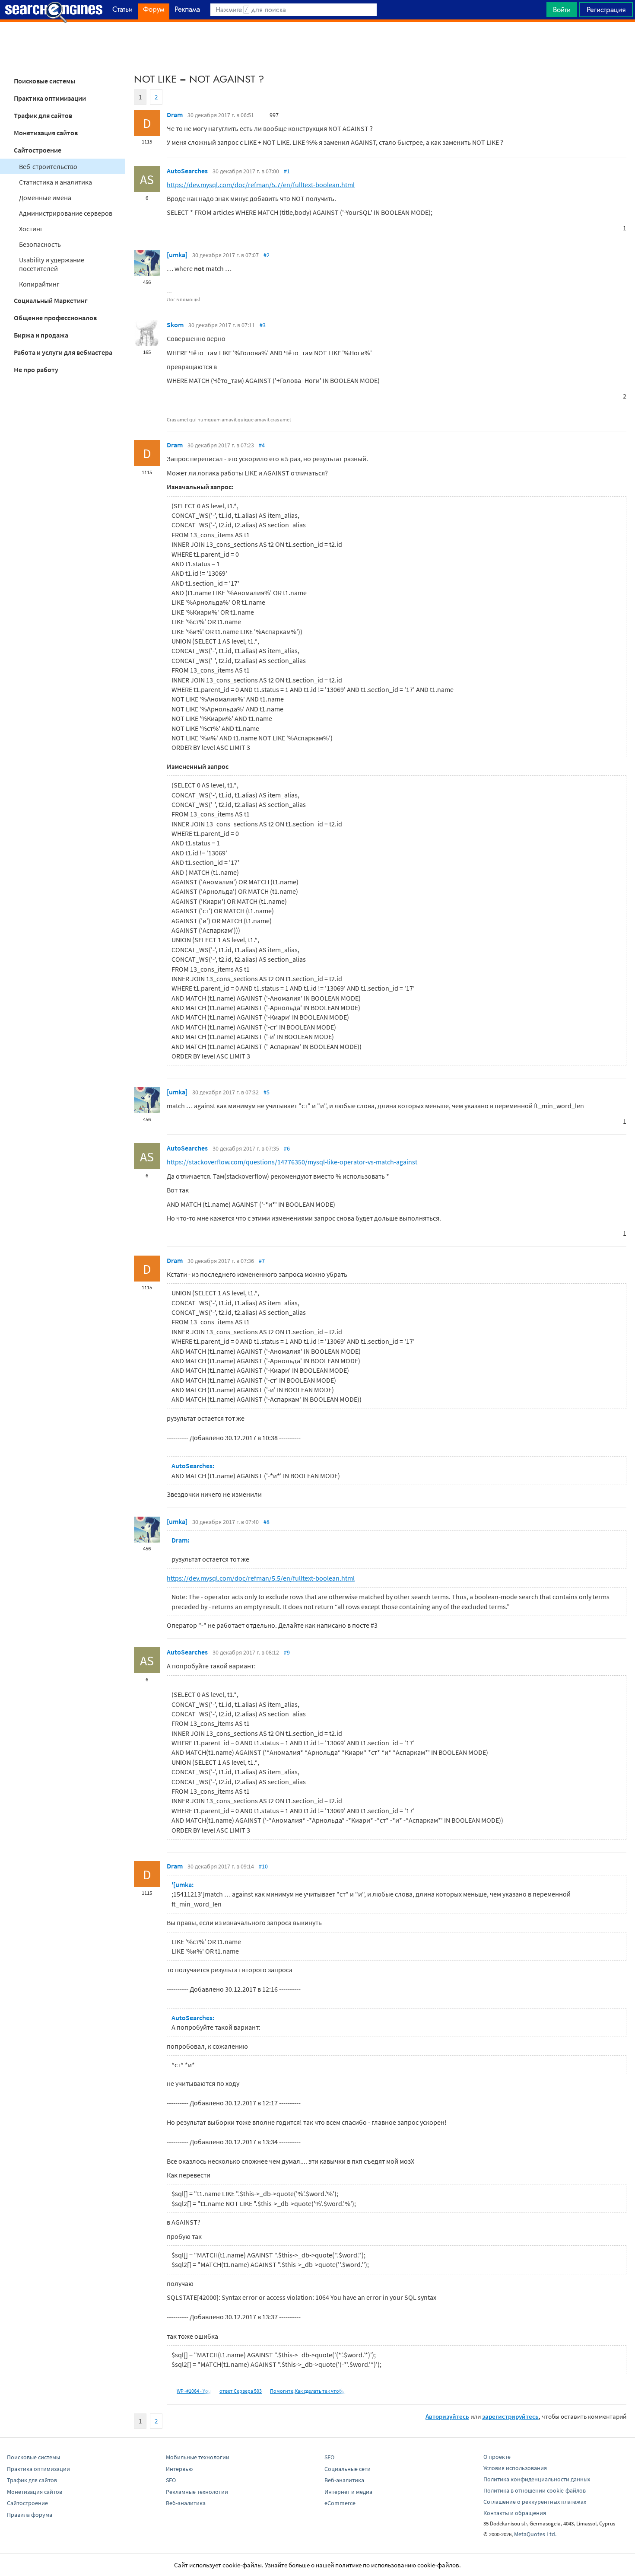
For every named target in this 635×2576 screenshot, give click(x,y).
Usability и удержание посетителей (52, 264)
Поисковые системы (44, 81)
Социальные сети (348, 2469)
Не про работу (36, 370)
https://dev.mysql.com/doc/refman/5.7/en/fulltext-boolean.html (261, 185)
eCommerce (340, 2503)
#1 (287, 171)
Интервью (179, 2469)
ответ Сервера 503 (241, 2391)
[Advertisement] (317, 44)
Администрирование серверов (66, 213)
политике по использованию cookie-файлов (397, 2565)
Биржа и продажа (41, 335)
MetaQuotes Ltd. (535, 2534)
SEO (171, 2480)
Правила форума (30, 2515)
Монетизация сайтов (46, 133)
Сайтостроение (38, 150)
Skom (175, 325)
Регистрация (606, 10)
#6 (287, 1148)
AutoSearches (187, 171)
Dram (175, 115)
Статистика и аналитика (56, 182)
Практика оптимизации (50, 98)
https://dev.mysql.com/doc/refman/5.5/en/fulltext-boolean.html (261, 1578)
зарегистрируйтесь (510, 2416)
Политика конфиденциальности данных (537, 2479)
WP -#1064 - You (194, 2391)
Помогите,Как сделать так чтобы (308, 2391)
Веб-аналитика (186, 2503)
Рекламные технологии (197, 2492)
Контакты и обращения (515, 2513)
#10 (263, 1866)
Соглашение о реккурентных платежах (535, 2502)
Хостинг (31, 229)
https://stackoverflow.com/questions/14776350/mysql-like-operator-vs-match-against (292, 1162)
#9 (287, 1652)
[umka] (177, 255)
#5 (267, 1092)
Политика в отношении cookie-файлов (535, 2490)
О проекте (497, 2457)
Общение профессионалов (55, 318)
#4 (262, 445)
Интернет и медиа (348, 2492)
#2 (267, 255)
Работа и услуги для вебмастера (63, 352)
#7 (262, 1261)
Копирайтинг (39, 284)
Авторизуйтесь (447, 2416)
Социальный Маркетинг (51, 300)
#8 (267, 1522)
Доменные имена (45, 198)
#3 (263, 325)
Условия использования (515, 2468)
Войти (562, 10)
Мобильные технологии (198, 2457)
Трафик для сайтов (43, 115)
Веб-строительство (48, 166)
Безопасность (40, 244)
